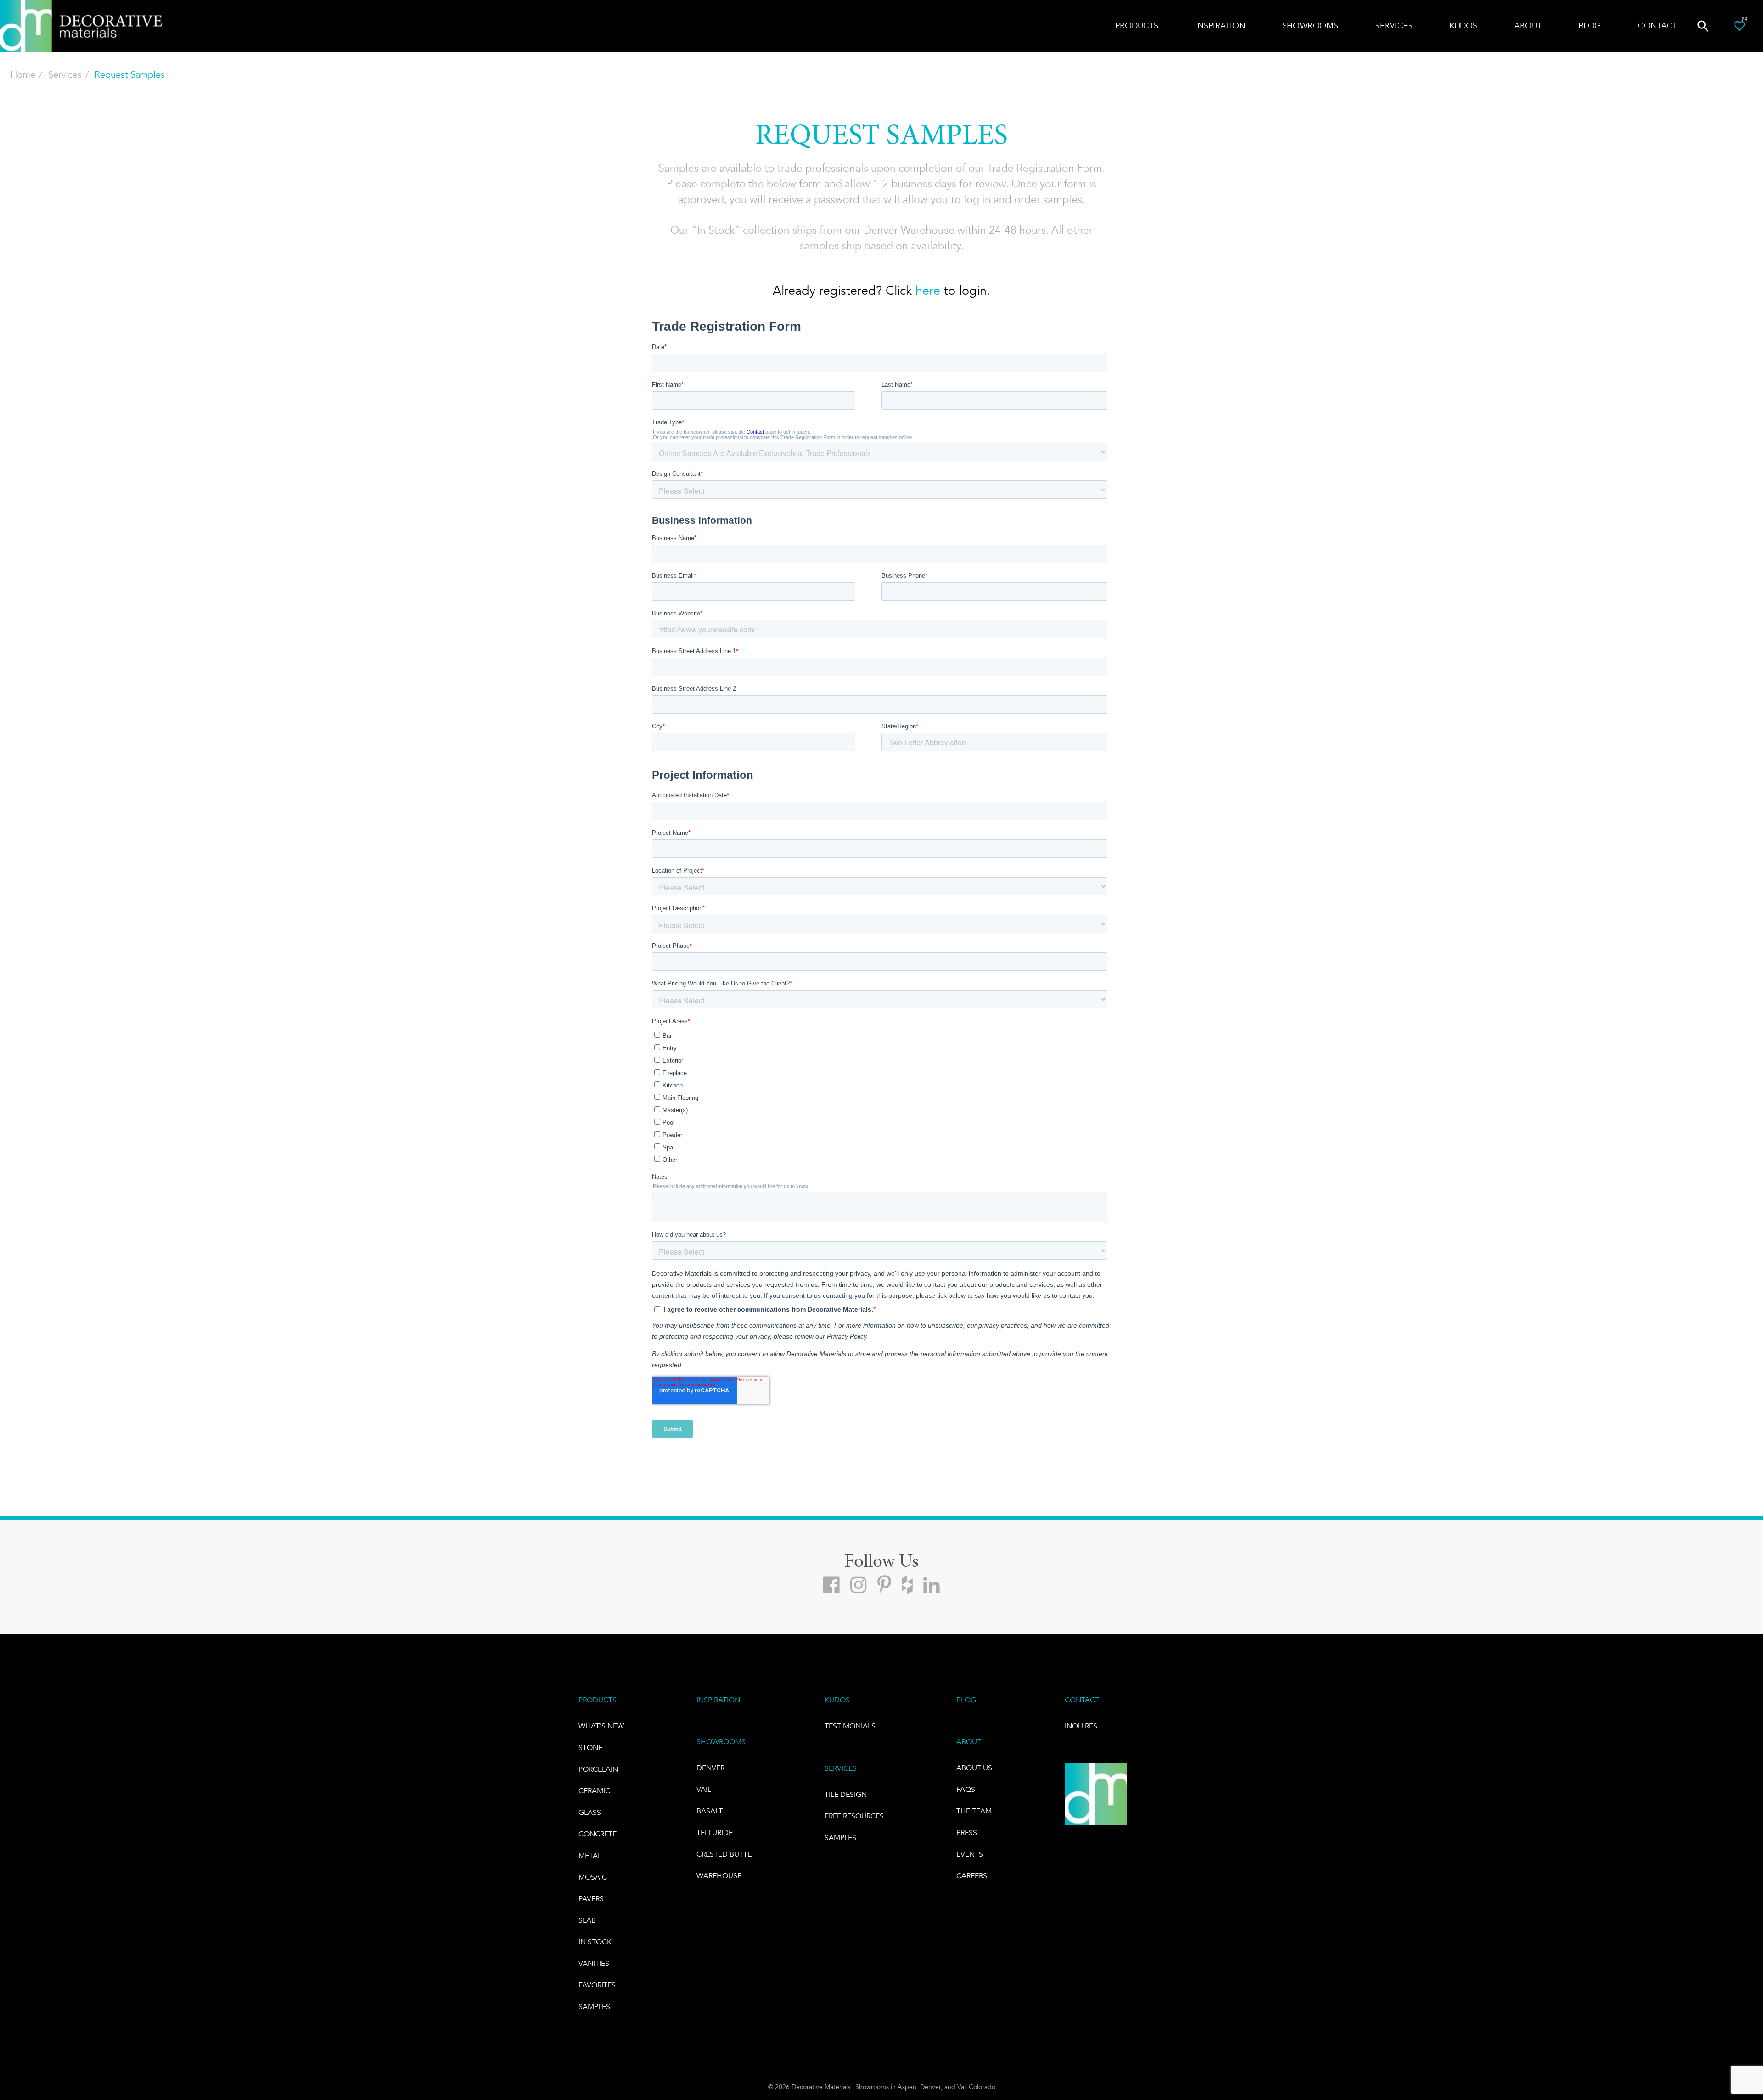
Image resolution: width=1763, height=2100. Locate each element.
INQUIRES (1081, 1726)
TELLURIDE (715, 1833)
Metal (590, 1855)
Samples (594, 2007)
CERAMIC (594, 1791)
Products (1137, 26)
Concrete (598, 1834)
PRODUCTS (598, 1700)
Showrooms (1310, 26)
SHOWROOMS (721, 1742)
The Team (974, 1811)
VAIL (704, 1789)
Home (23, 75)
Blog (1590, 26)
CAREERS (972, 1876)
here (928, 291)
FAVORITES (597, 1985)
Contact (1657, 26)
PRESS (967, 1833)
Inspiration (1220, 26)
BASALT (710, 1811)
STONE (590, 1748)
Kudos (1463, 26)
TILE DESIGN (846, 1794)
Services (65, 75)
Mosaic (593, 1877)
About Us (974, 1768)
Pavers (591, 1899)
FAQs (966, 1789)
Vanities (594, 1963)
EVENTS (970, 1854)
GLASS (590, 1812)
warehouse (719, 1876)
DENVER (710, 1768)
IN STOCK (595, 1942)
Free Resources (854, 1816)
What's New (601, 1726)
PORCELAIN (598, 1769)
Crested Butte (724, 1854)
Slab (587, 1920)
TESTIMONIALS (850, 1726)
